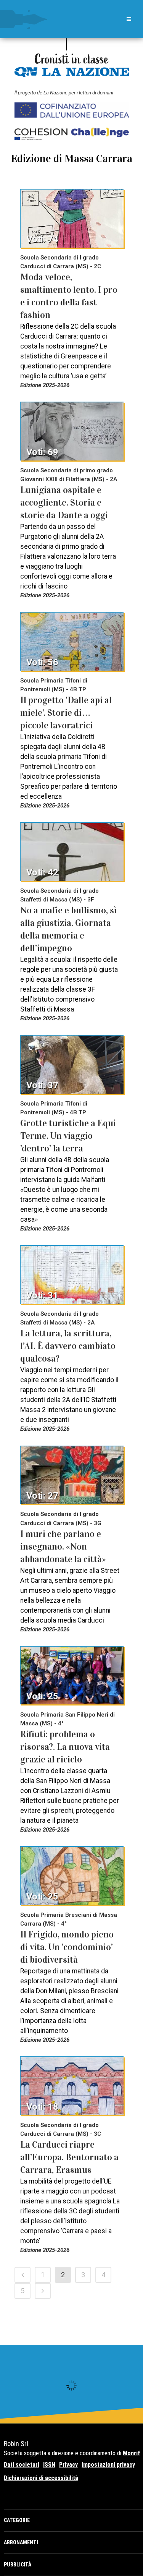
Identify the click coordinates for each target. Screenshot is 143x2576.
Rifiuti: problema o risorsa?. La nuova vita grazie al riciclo (65, 1747)
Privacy (68, 2465)
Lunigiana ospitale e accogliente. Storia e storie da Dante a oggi (64, 503)
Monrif (132, 2453)
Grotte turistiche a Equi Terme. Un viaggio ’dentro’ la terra (68, 1136)
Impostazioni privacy (108, 2465)
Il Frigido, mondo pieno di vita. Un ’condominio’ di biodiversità (67, 1947)
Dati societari (22, 2465)
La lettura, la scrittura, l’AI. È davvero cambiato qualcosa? (68, 1346)
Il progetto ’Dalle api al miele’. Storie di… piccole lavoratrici (66, 713)
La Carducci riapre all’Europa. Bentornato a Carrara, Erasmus (69, 2157)
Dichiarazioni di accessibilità (41, 2478)
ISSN (49, 2465)
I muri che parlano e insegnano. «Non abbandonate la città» (63, 1547)
